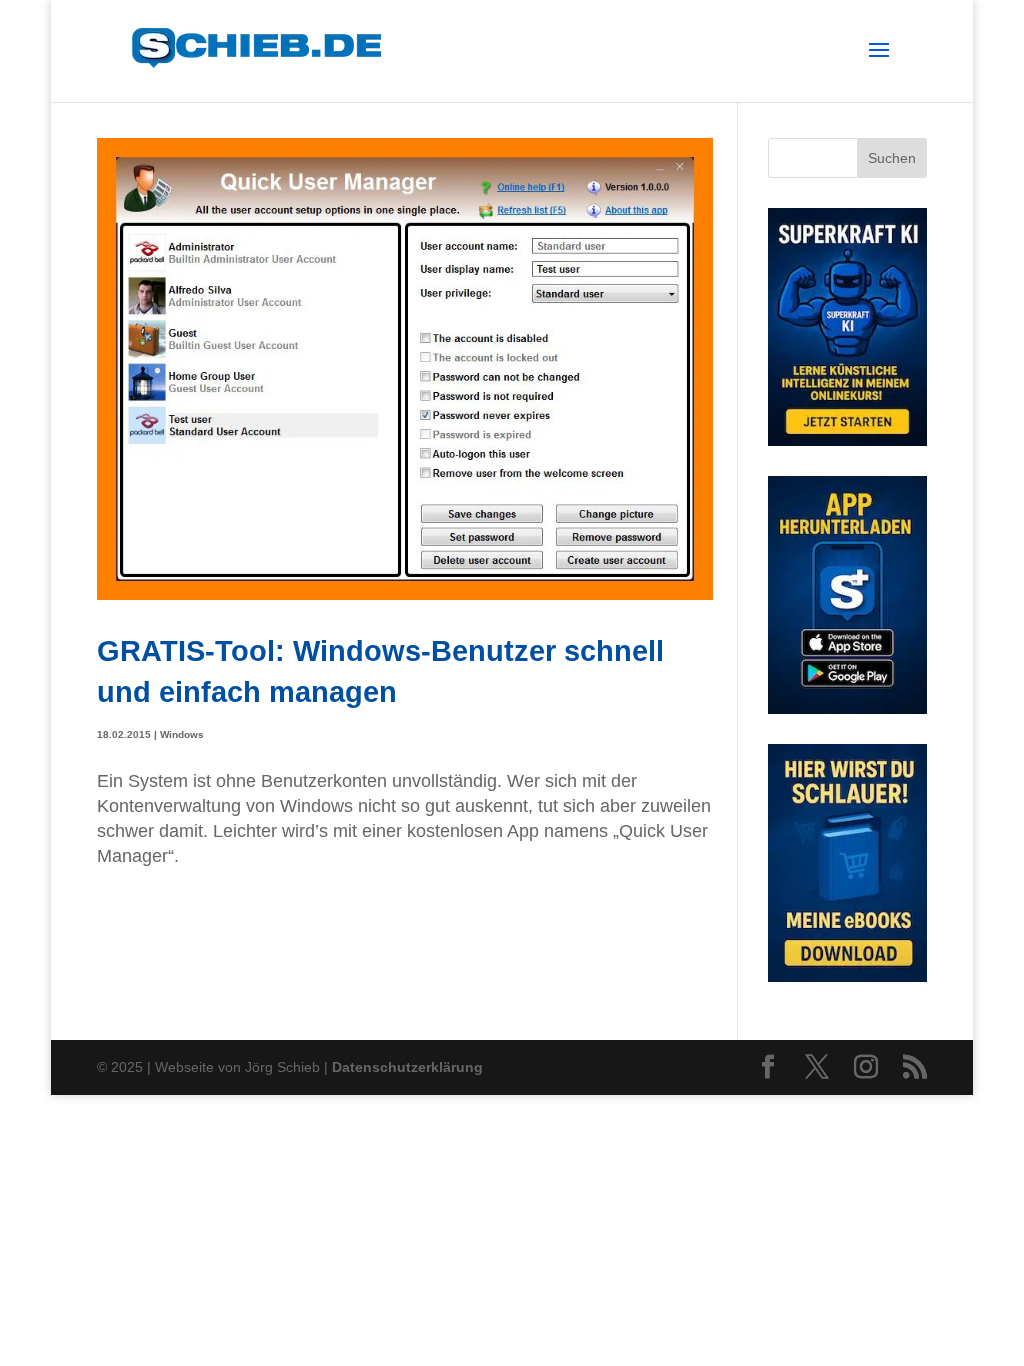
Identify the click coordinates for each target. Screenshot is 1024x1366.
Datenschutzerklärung (407, 1067)
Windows (182, 734)
